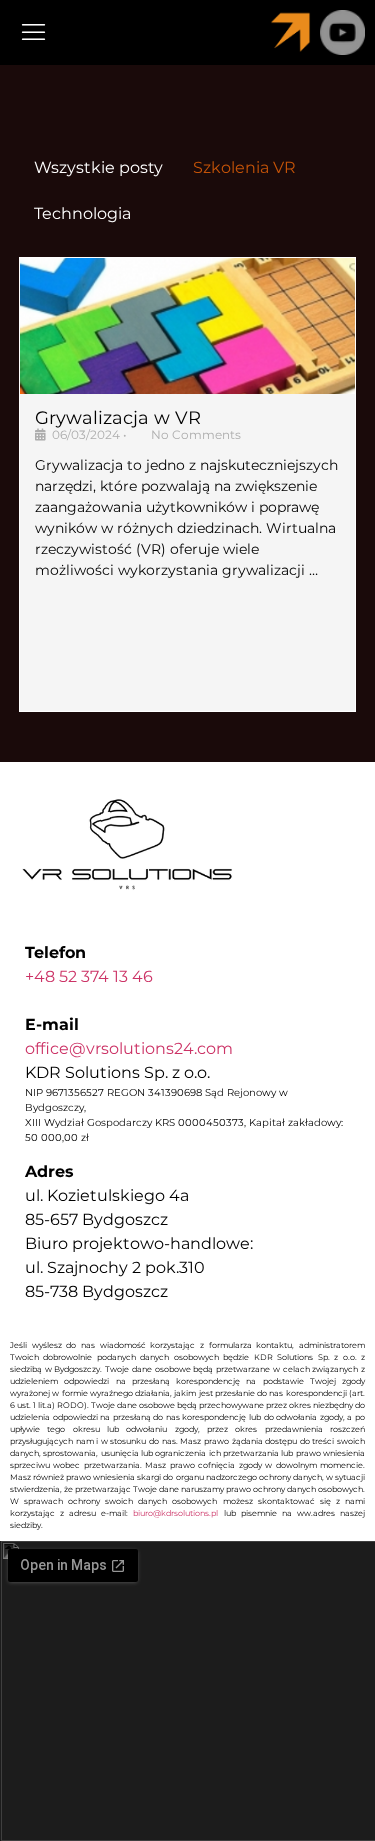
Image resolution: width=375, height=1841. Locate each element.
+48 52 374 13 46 (89, 976)
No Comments (196, 434)
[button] (99, 31)
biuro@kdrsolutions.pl (175, 1513)
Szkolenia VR (244, 167)
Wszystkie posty (98, 167)
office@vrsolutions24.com (129, 1048)
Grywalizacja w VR (118, 418)
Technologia (82, 213)
